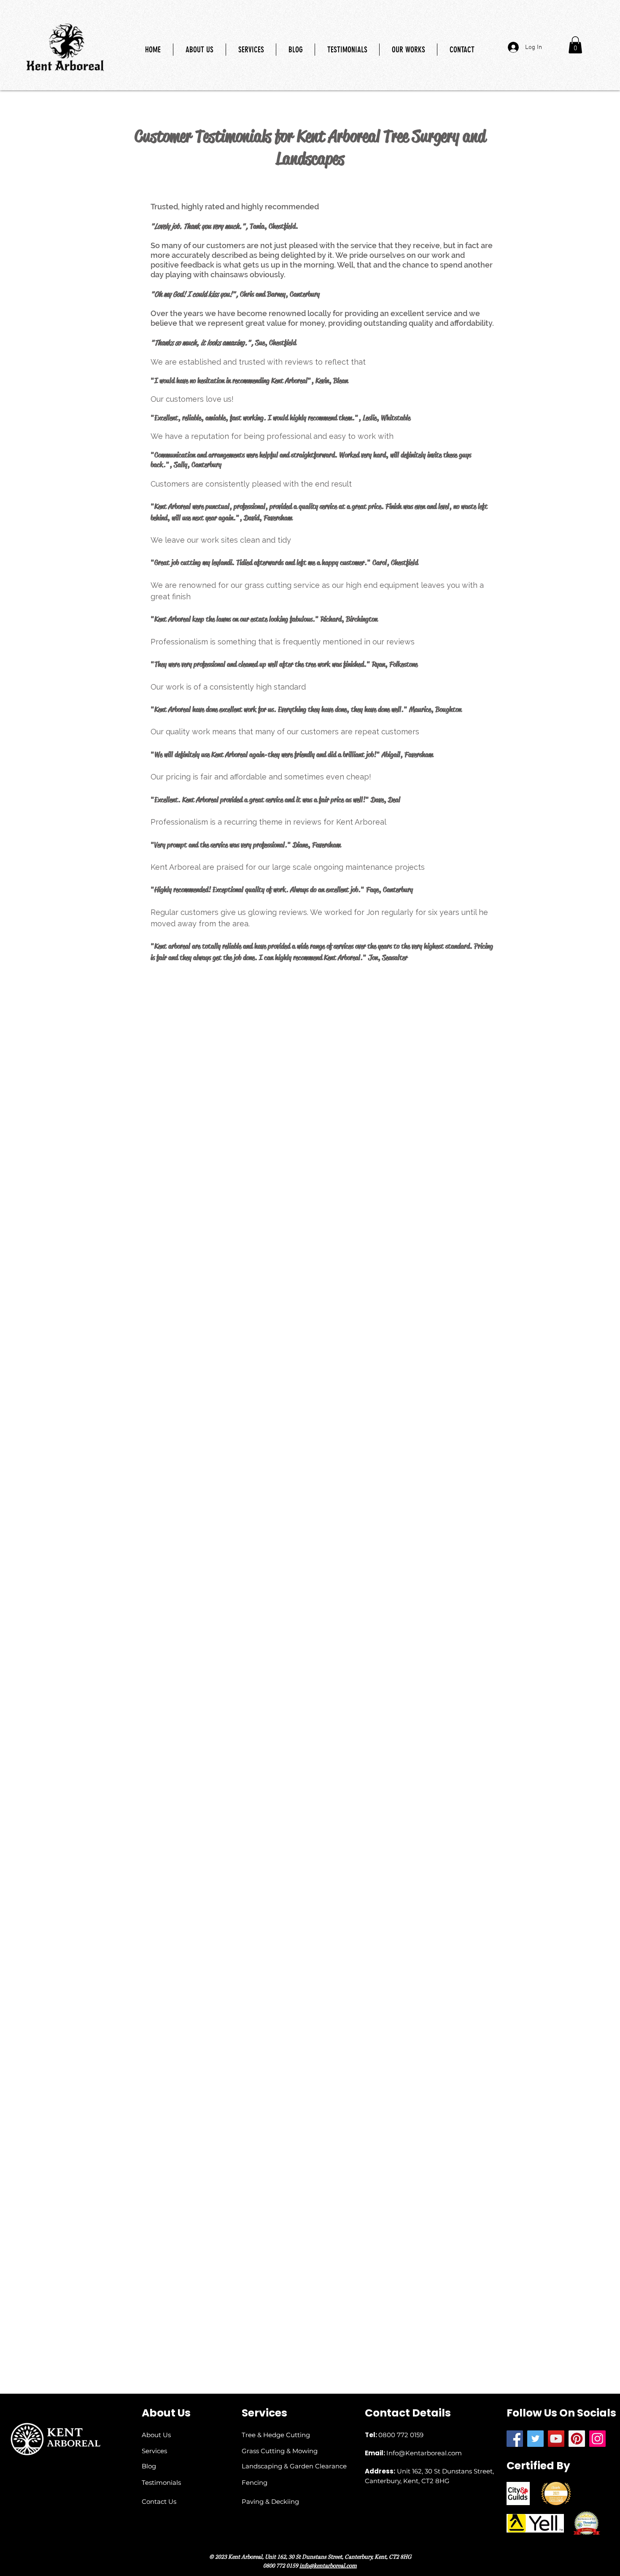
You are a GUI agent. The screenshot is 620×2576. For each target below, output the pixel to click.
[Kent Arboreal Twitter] (535, 2439)
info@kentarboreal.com (328, 2566)
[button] (575, 45)
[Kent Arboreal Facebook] (515, 2439)
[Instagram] (597, 2439)
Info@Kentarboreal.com (424, 2453)
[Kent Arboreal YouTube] (556, 2439)
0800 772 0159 (401, 2435)
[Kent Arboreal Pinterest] (577, 2439)
